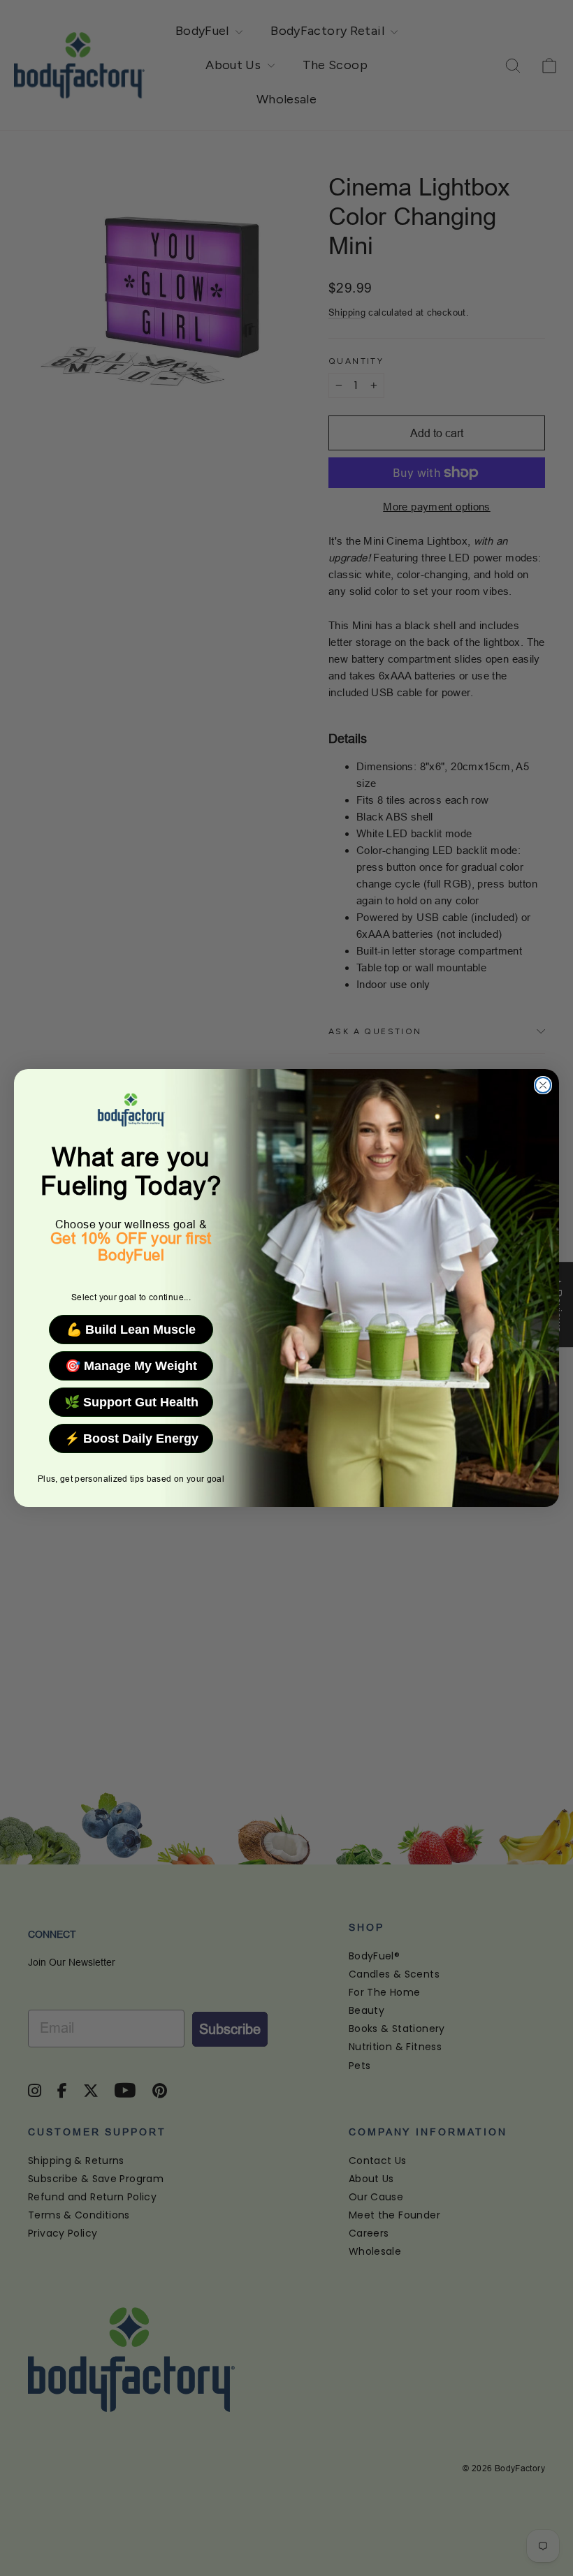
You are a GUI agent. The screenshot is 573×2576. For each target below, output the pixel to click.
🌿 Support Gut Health (131, 1402)
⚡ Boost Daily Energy (131, 1438)
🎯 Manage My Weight (131, 1366)
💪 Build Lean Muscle (131, 1330)
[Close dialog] (543, 1085)
